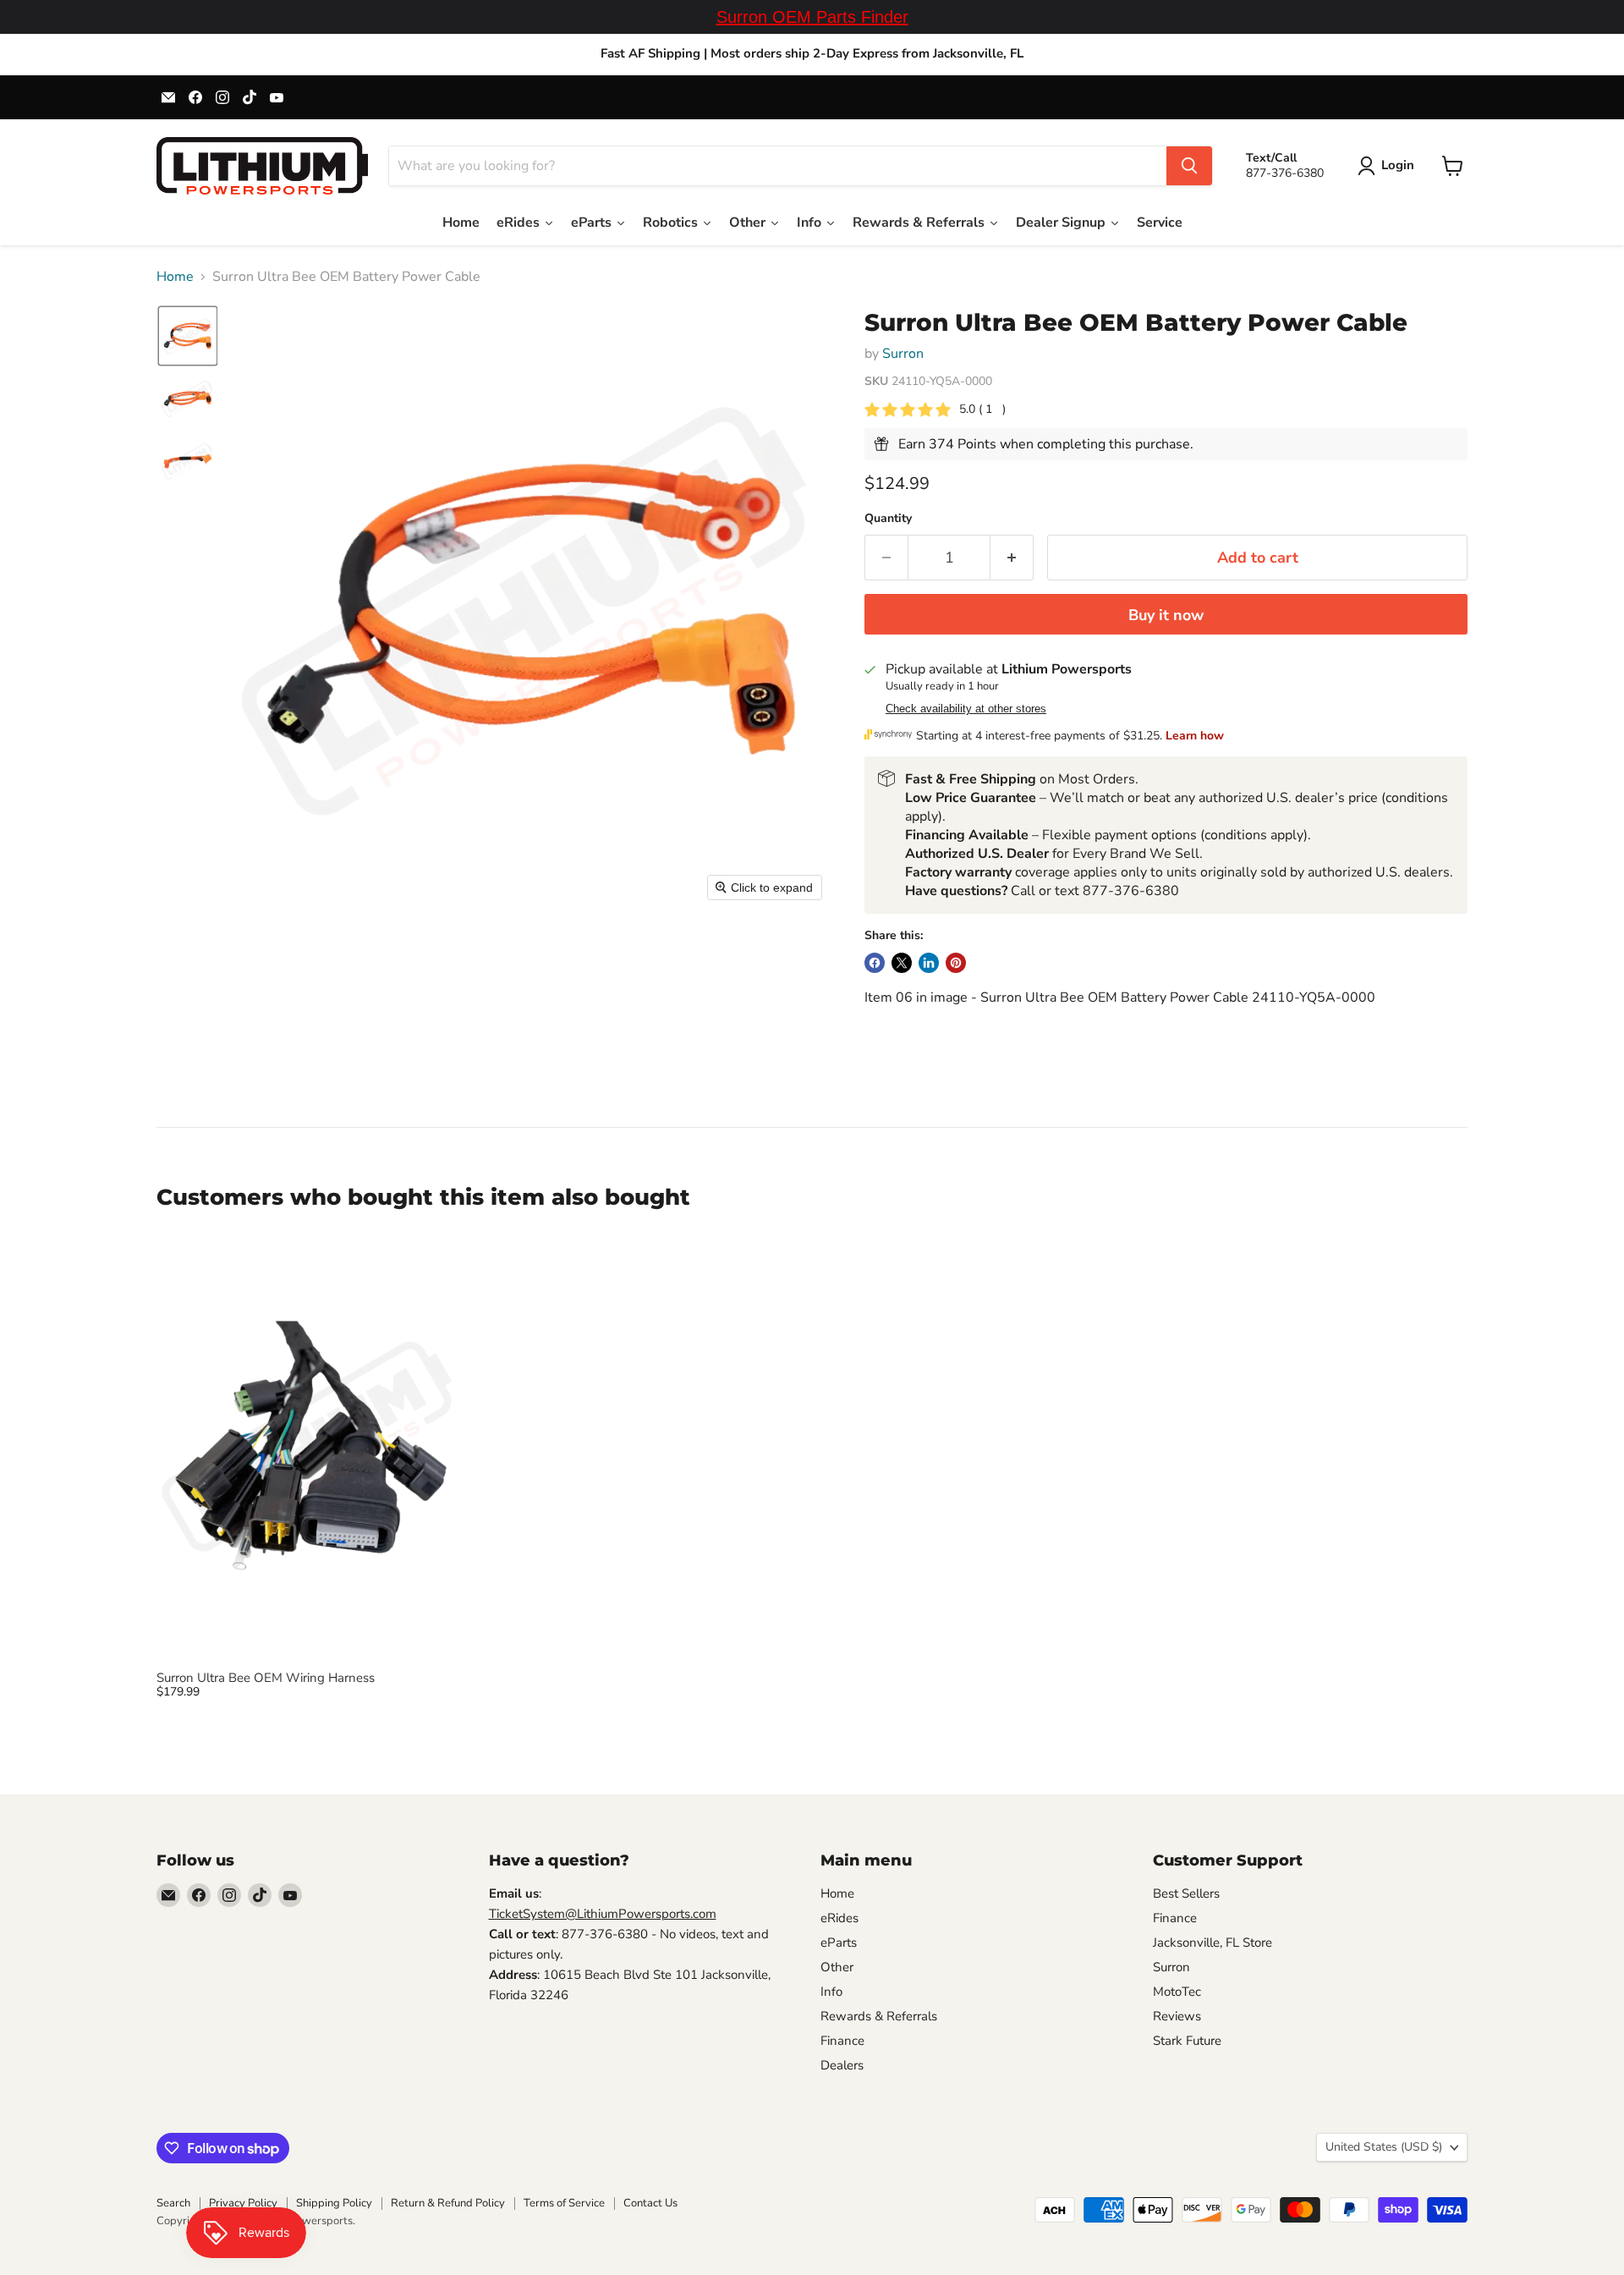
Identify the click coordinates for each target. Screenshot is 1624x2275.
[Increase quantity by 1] (1012, 558)
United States (1384, 2147)
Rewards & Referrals (879, 2016)
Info (831, 1992)
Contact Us (650, 2203)
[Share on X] (902, 963)
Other (837, 1967)
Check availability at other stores (966, 709)
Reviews (1177, 2016)
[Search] (1189, 166)
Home (175, 277)
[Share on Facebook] (875, 963)
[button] (1389, 166)
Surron (903, 354)
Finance (842, 2041)
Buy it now (1166, 615)
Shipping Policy (334, 2203)
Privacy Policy (243, 2203)
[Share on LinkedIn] (929, 963)
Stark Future (1187, 2041)
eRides (839, 1918)
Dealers (842, 2065)
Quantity (888, 519)
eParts (839, 1943)
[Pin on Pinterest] (956, 963)
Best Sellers (1186, 1893)
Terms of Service (564, 2203)
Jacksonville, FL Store (1213, 1943)
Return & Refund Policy (448, 2203)
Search (173, 2203)
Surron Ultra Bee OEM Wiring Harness (266, 1678)
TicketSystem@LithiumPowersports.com (603, 1914)
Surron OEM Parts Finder (812, 17)
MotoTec (1177, 1992)
